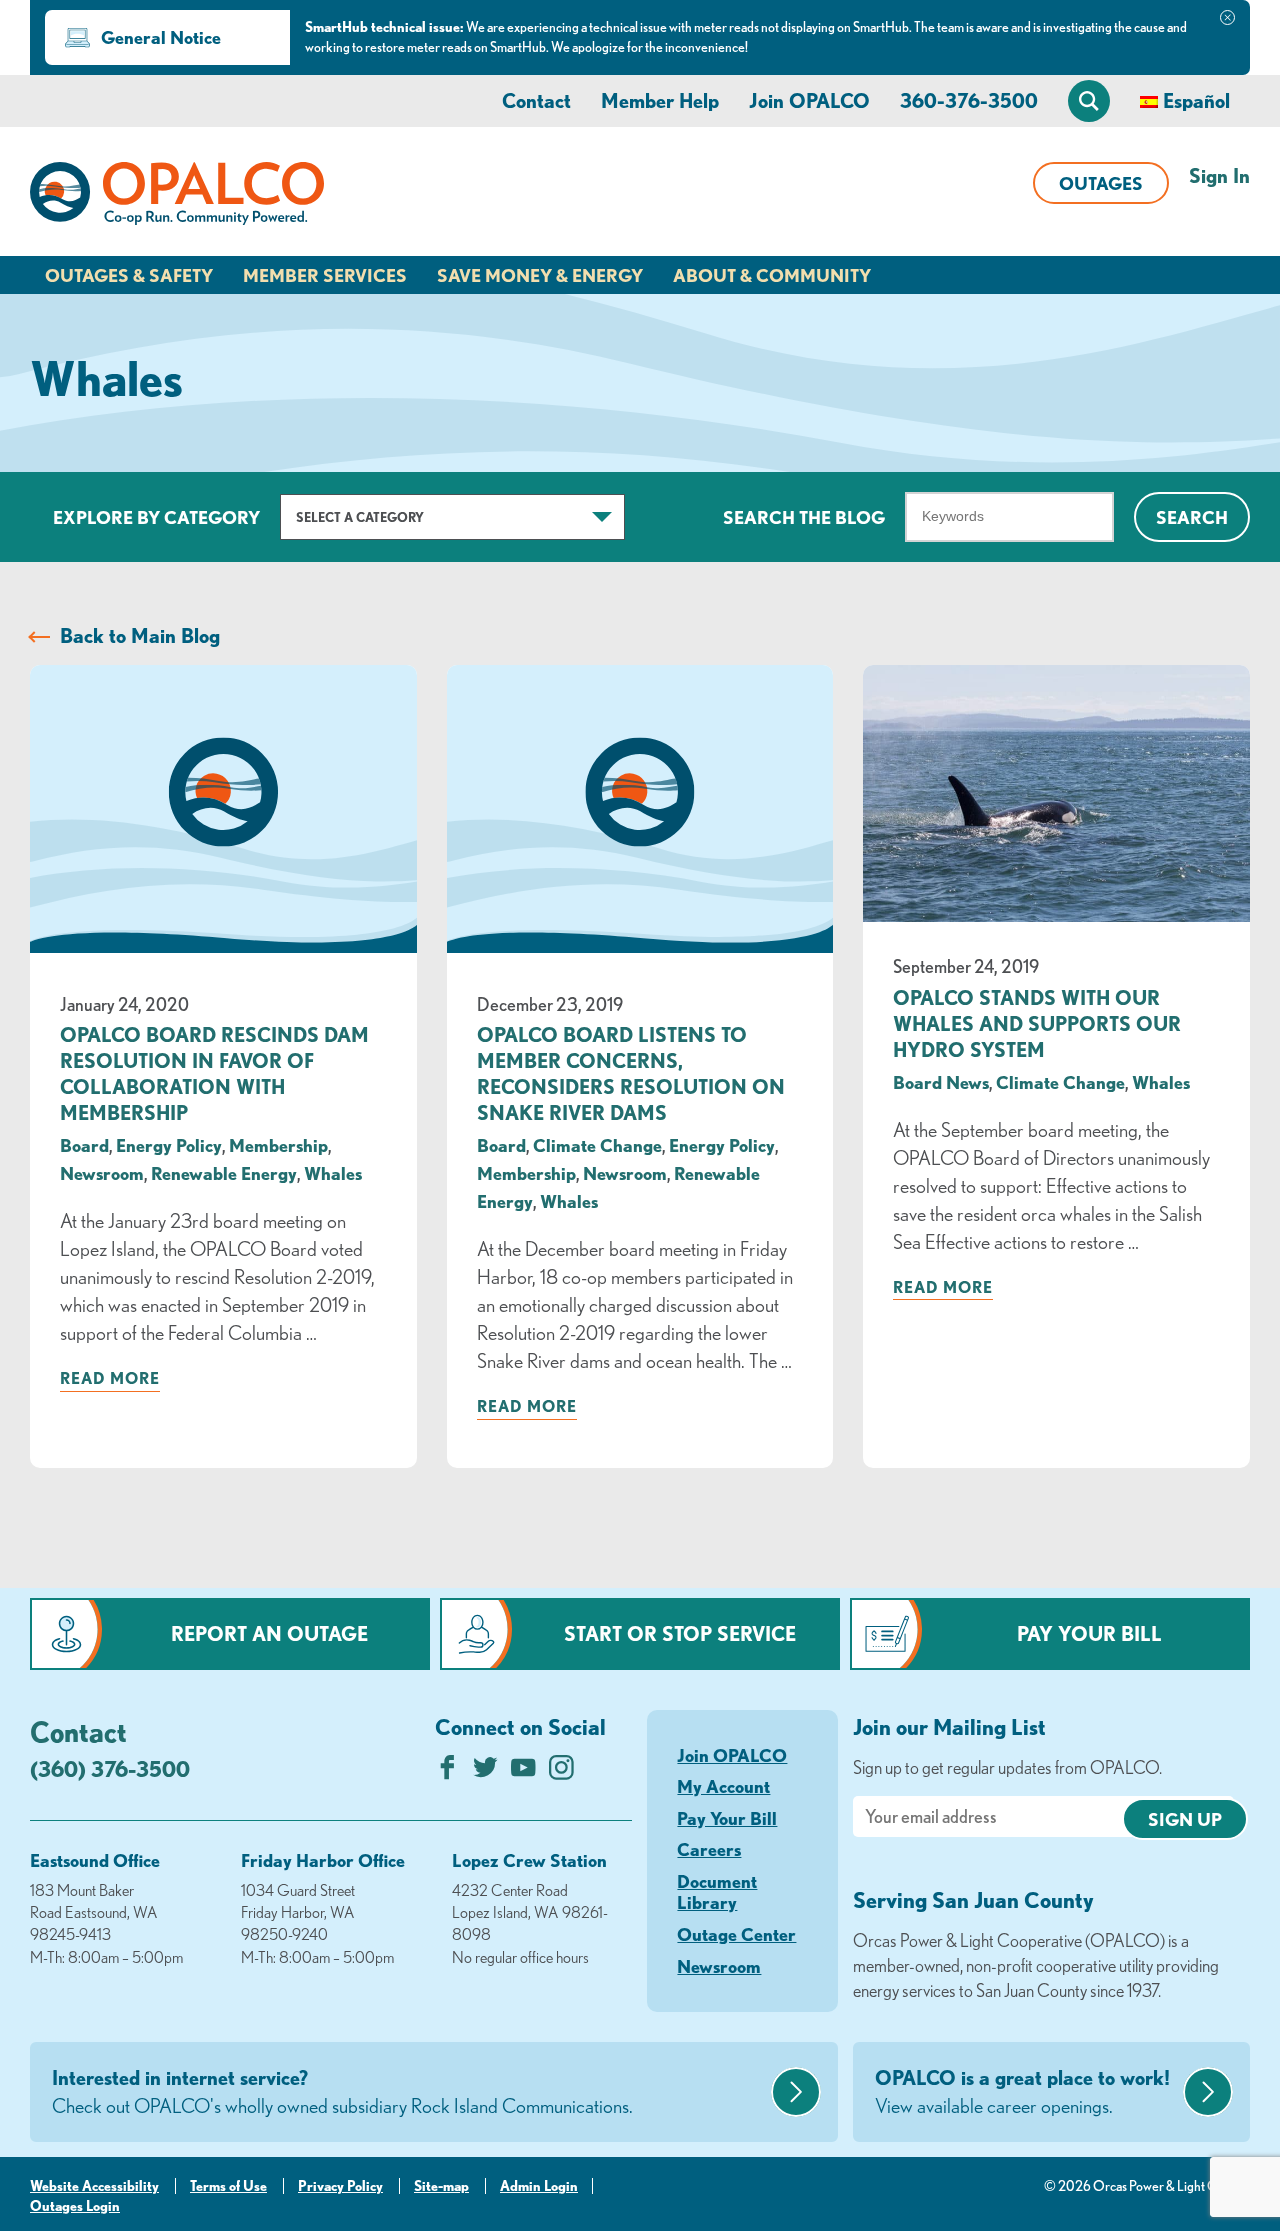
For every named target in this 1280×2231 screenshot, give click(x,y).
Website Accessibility (94, 2186)
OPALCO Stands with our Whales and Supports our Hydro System (1037, 1023)
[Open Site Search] (1089, 101)
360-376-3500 (969, 100)
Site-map (441, 2186)
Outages (1101, 183)
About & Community (772, 275)
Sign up (1185, 1819)
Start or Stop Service (680, 1633)
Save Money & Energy (540, 275)
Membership (278, 1145)
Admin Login (539, 2186)
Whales (333, 1173)
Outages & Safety (129, 275)
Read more (110, 1378)
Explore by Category (156, 517)
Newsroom (102, 1173)
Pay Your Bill (1089, 1633)
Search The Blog (804, 517)
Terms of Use (228, 2186)
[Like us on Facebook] (447, 1772)
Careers (709, 1849)
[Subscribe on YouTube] (523, 1772)
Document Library (717, 1892)
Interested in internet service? (342, 2091)
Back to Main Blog (140, 635)
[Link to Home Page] (177, 197)
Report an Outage (269, 1633)
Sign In (1219, 175)
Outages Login (75, 2206)
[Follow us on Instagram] (561, 1772)
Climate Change (597, 1145)
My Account (723, 1786)
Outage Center (736, 1934)
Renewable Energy (224, 1173)
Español (1196, 100)
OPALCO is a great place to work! (1022, 2091)
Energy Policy (169, 1145)
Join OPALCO (809, 100)
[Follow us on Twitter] (485, 1772)
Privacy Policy (340, 2186)
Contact (536, 100)
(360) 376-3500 (110, 1768)
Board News (941, 1082)
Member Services (325, 275)
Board (84, 1145)
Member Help (660, 100)
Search (1192, 517)
